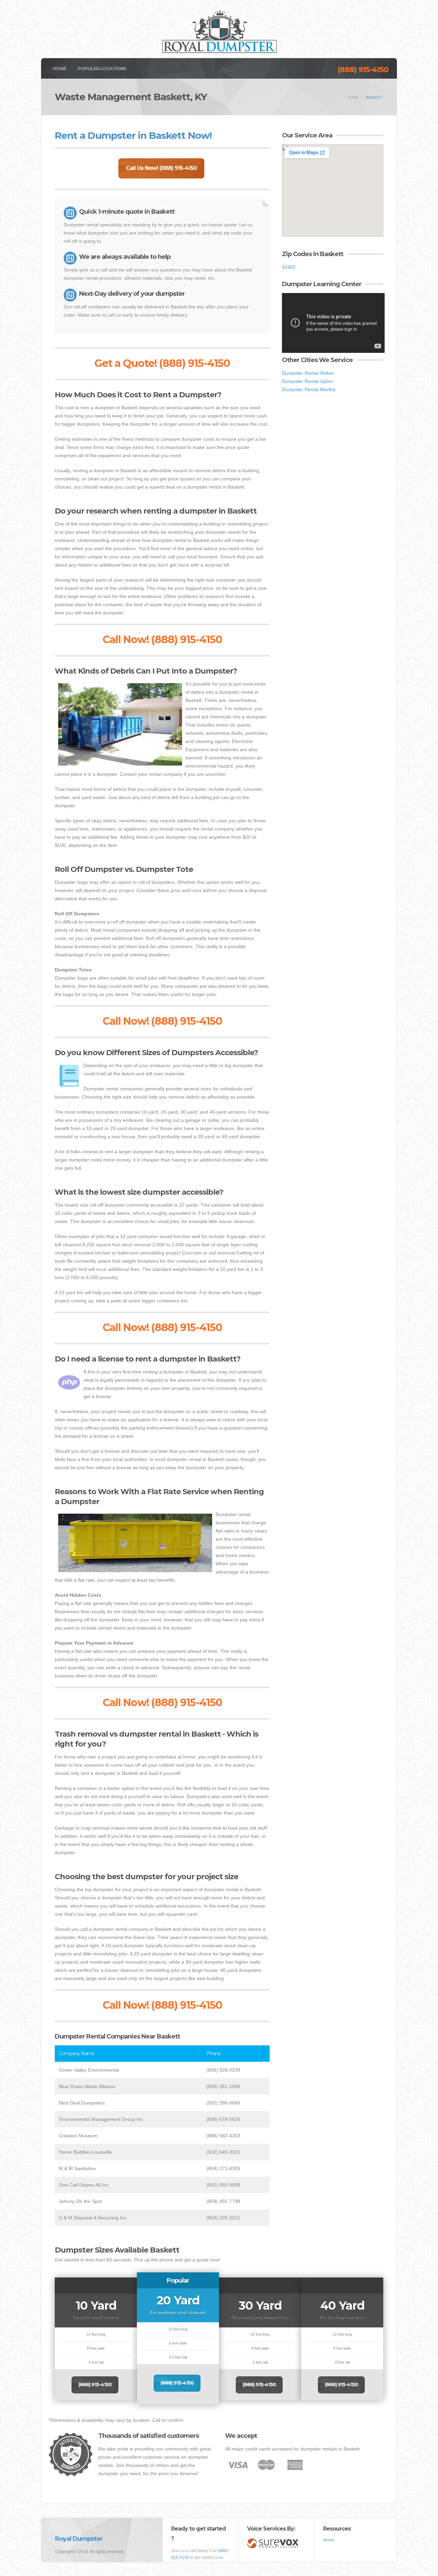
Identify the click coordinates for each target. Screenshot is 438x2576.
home (353, 97)
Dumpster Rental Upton (307, 381)
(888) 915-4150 (363, 70)
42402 (289, 267)
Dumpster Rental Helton (308, 373)
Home (59, 68)
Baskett (374, 97)
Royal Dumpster (79, 2539)
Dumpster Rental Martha (309, 389)
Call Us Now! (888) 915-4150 (161, 168)
